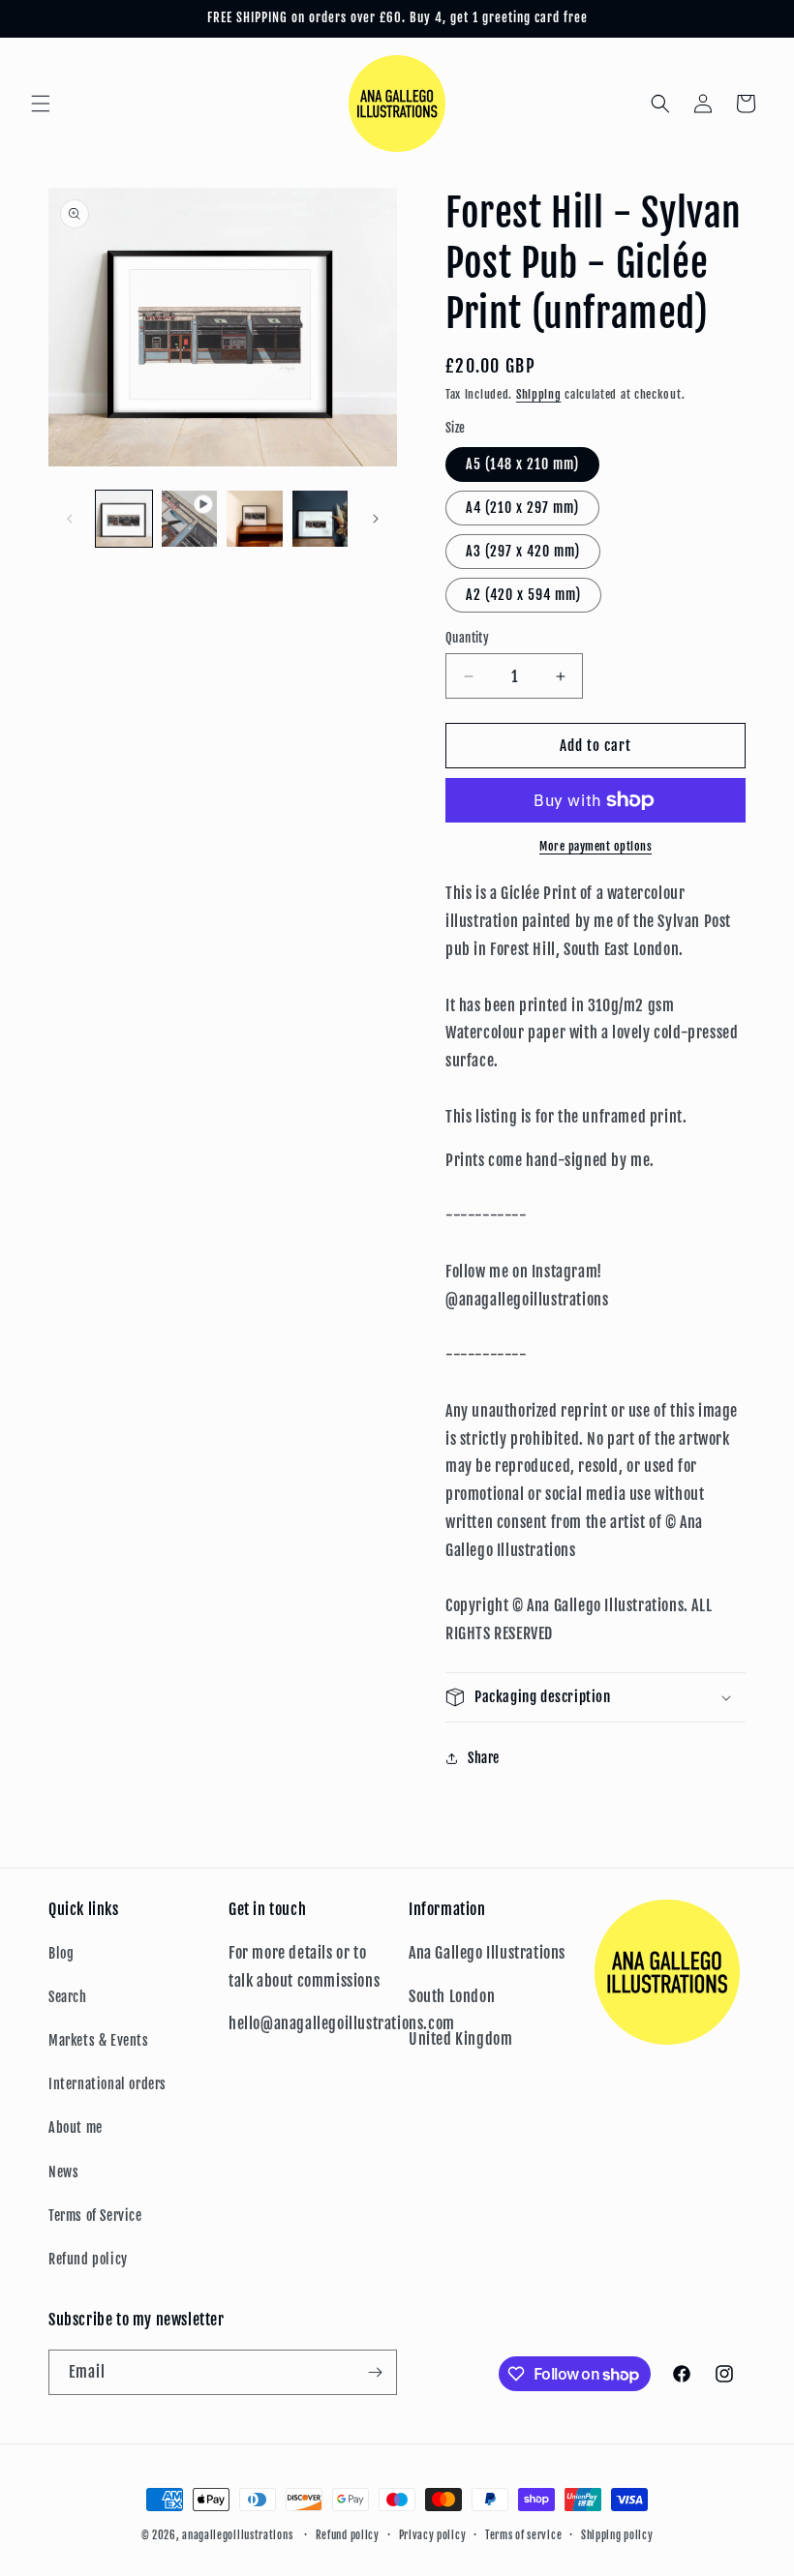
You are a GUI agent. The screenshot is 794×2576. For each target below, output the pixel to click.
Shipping (539, 394)
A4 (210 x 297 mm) (522, 508)
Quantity (467, 638)
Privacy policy (433, 2535)
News (63, 2172)
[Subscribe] (375, 2372)
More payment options (595, 846)
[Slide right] (376, 519)
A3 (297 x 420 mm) (523, 551)
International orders (107, 2084)
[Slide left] (70, 519)
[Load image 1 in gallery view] (124, 519)
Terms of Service (95, 2216)
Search (68, 1997)
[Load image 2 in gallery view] (255, 519)
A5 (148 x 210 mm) (522, 464)
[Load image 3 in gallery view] (321, 519)
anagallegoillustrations (237, 2535)
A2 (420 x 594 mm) (523, 595)
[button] (41, 104)
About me (76, 2127)
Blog (61, 1953)
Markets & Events (99, 2040)
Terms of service (523, 2535)
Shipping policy (617, 2535)
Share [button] (484, 1758)
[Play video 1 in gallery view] (190, 519)
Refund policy (88, 2259)
